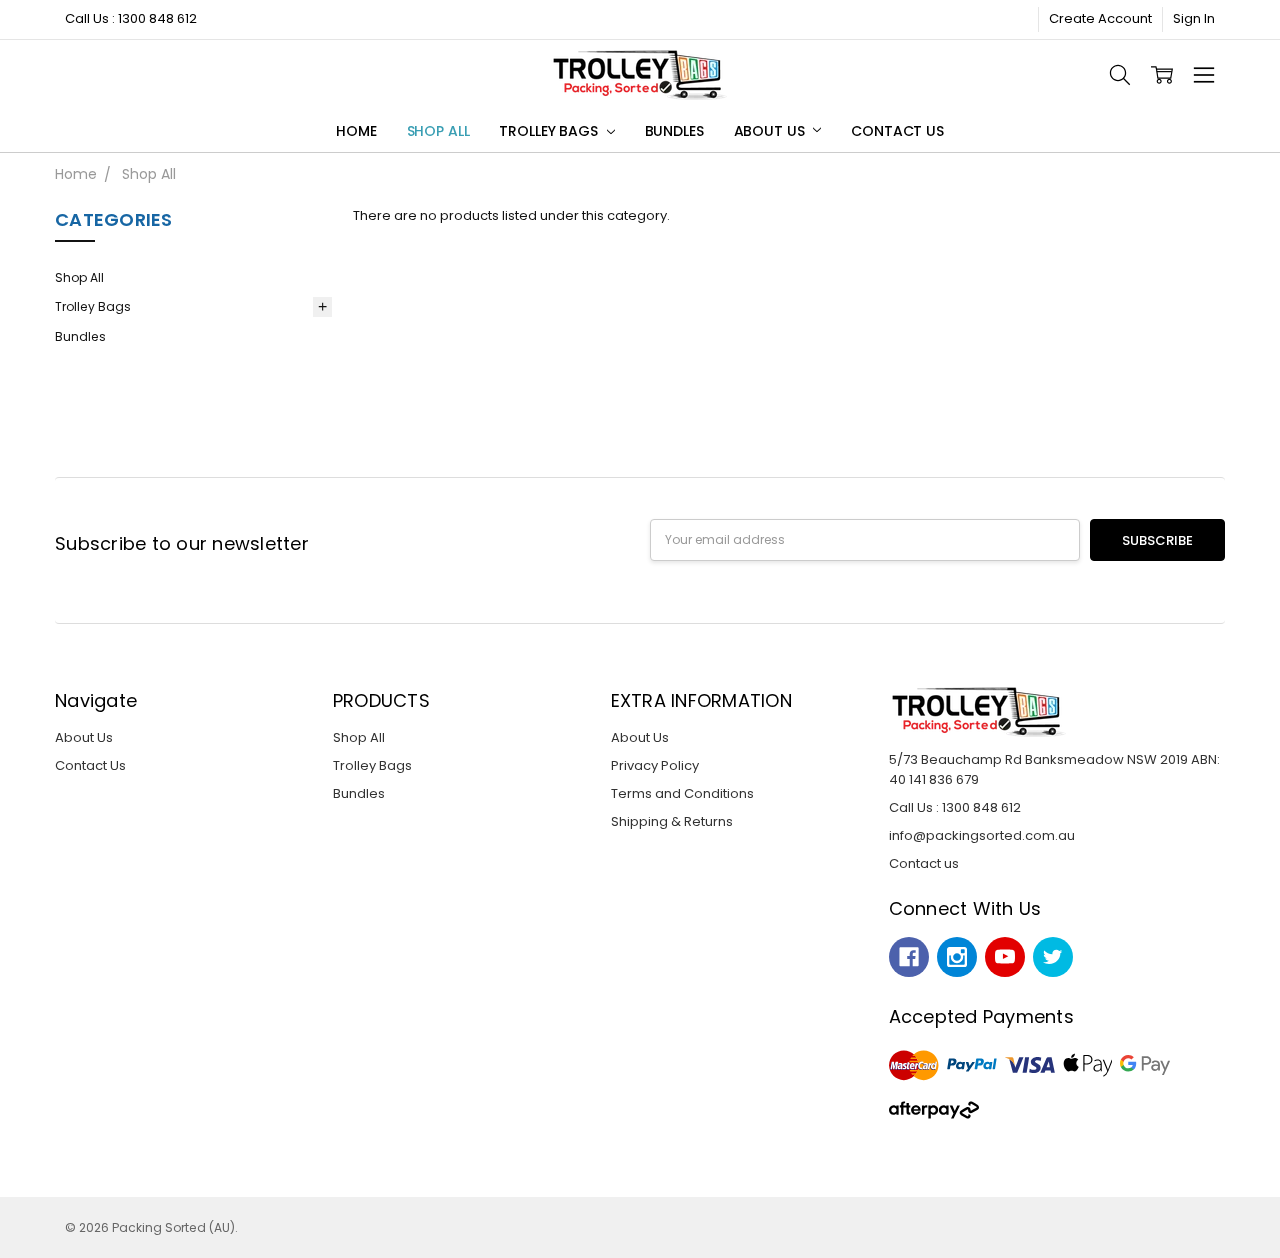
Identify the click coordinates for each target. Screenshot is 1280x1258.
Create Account (1100, 18)
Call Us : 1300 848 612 (131, 18)
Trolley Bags (550, 131)
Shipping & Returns (672, 821)
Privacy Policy (655, 765)
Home (356, 131)
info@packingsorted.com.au (982, 835)
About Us (771, 131)
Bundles (674, 131)
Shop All (438, 131)
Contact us (924, 863)
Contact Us (897, 131)
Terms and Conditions (682, 793)
